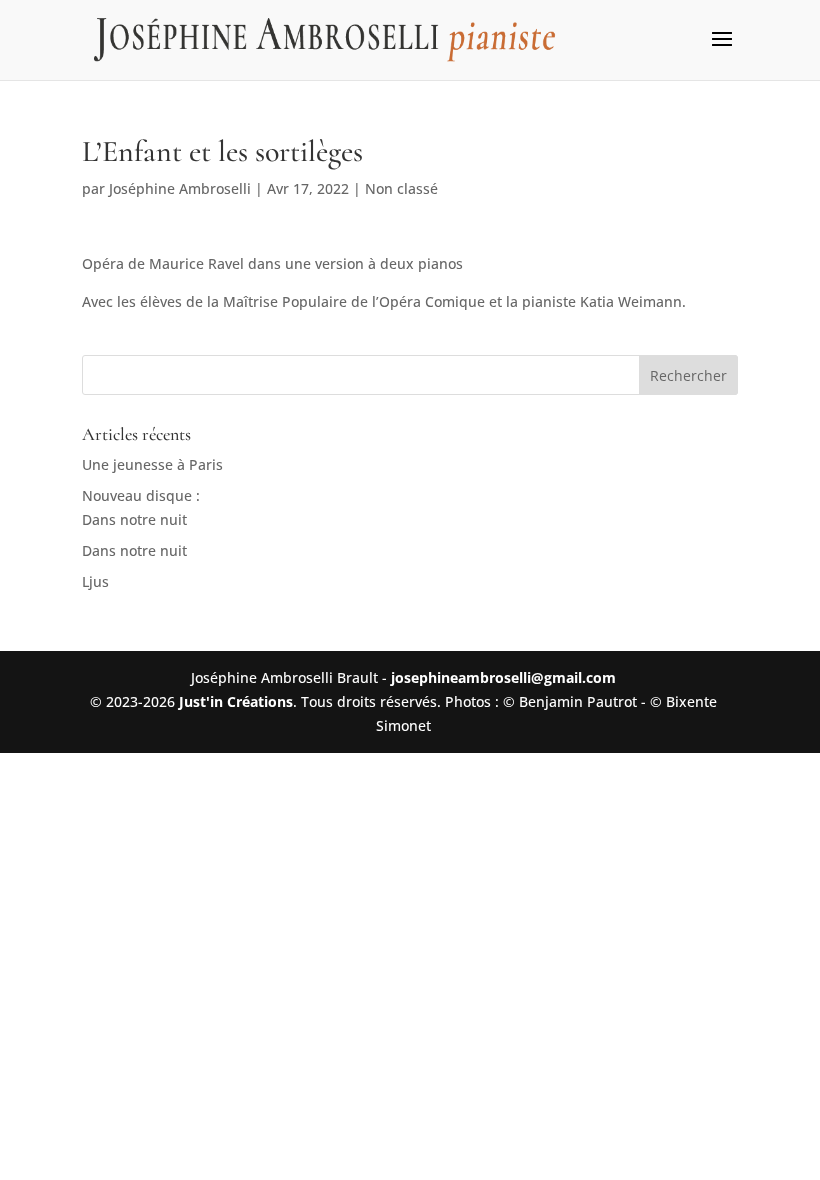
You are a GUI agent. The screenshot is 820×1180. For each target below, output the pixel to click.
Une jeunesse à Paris (152, 464)
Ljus (95, 581)
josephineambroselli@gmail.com (503, 677)
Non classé (401, 188)
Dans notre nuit (134, 550)
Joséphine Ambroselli (180, 188)
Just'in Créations (236, 701)
